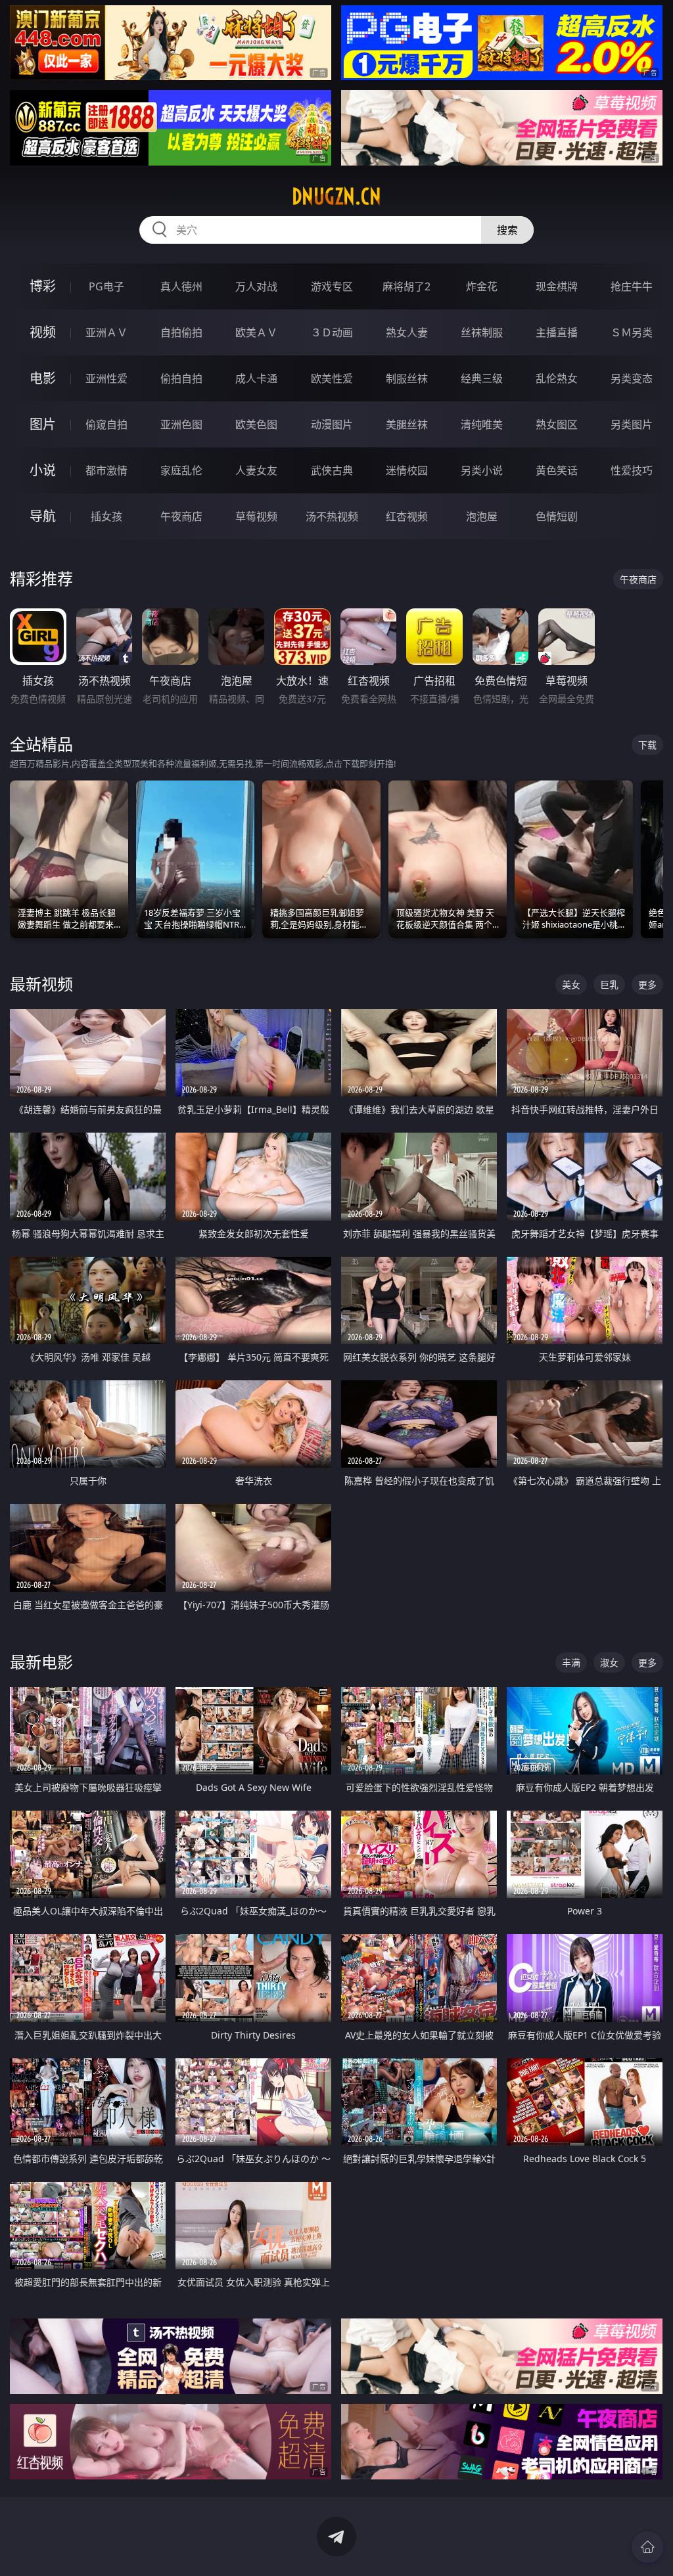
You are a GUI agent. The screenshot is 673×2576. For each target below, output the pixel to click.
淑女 (609, 1662)
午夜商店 (181, 516)
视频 (43, 332)
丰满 (571, 1662)
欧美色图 (256, 424)
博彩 (43, 286)
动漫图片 (332, 424)
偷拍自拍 (181, 378)
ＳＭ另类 (632, 332)
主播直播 (557, 332)
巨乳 (609, 984)
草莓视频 (256, 516)
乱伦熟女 (557, 378)
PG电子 (106, 286)
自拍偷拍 (181, 332)
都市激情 (106, 470)
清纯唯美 (482, 424)
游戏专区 (332, 286)
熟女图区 (557, 424)
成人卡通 (256, 378)
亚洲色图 (181, 424)
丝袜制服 (482, 332)
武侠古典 (332, 470)
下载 (647, 745)
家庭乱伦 (181, 470)
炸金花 (482, 286)
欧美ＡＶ (256, 332)
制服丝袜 (407, 378)
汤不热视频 (332, 516)
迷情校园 (407, 470)
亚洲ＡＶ (106, 332)
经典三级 (482, 378)
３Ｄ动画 (332, 332)
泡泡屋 (482, 516)
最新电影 (41, 1662)
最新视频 (41, 984)
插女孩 (106, 516)
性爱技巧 (632, 470)
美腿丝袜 (407, 424)
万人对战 (256, 286)
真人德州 (181, 286)
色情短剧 (557, 516)
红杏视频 (407, 516)
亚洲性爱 (106, 378)
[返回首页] (647, 2547)
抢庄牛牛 (632, 286)
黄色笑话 (557, 470)
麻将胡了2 (406, 286)
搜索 (507, 230)
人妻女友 (256, 470)
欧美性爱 (332, 378)
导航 (43, 516)
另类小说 (482, 470)
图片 (43, 424)
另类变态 (632, 378)
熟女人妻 (407, 332)
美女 (571, 984)
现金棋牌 (557, 286)
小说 (43, 470)
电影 (43, 378)
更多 (647, 984)
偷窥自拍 (106, 424)
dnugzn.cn (336, 196)
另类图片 (632, 424)
